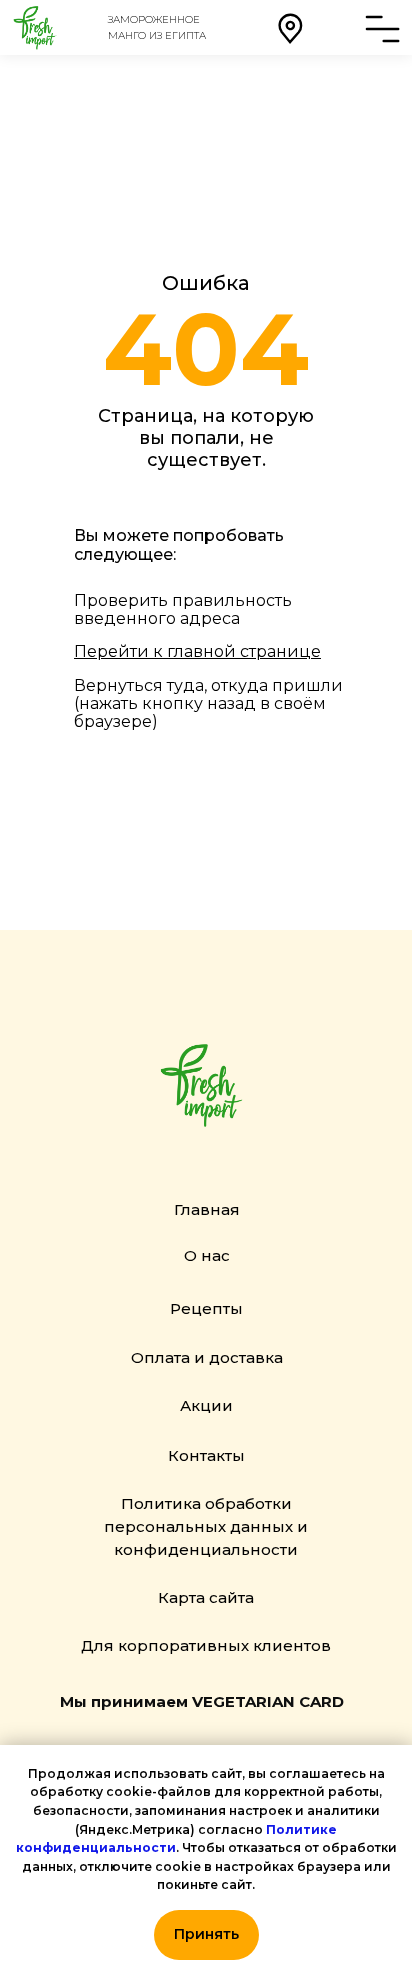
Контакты (206, 1455)
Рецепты (206, 1308)
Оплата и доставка (207, 1357)
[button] (290, 28)
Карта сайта (206, 1597)
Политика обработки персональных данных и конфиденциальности (206, 1526)
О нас (207, 1255)
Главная (207, 1209)
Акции (206, 1405)
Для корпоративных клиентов (206, 1645)
